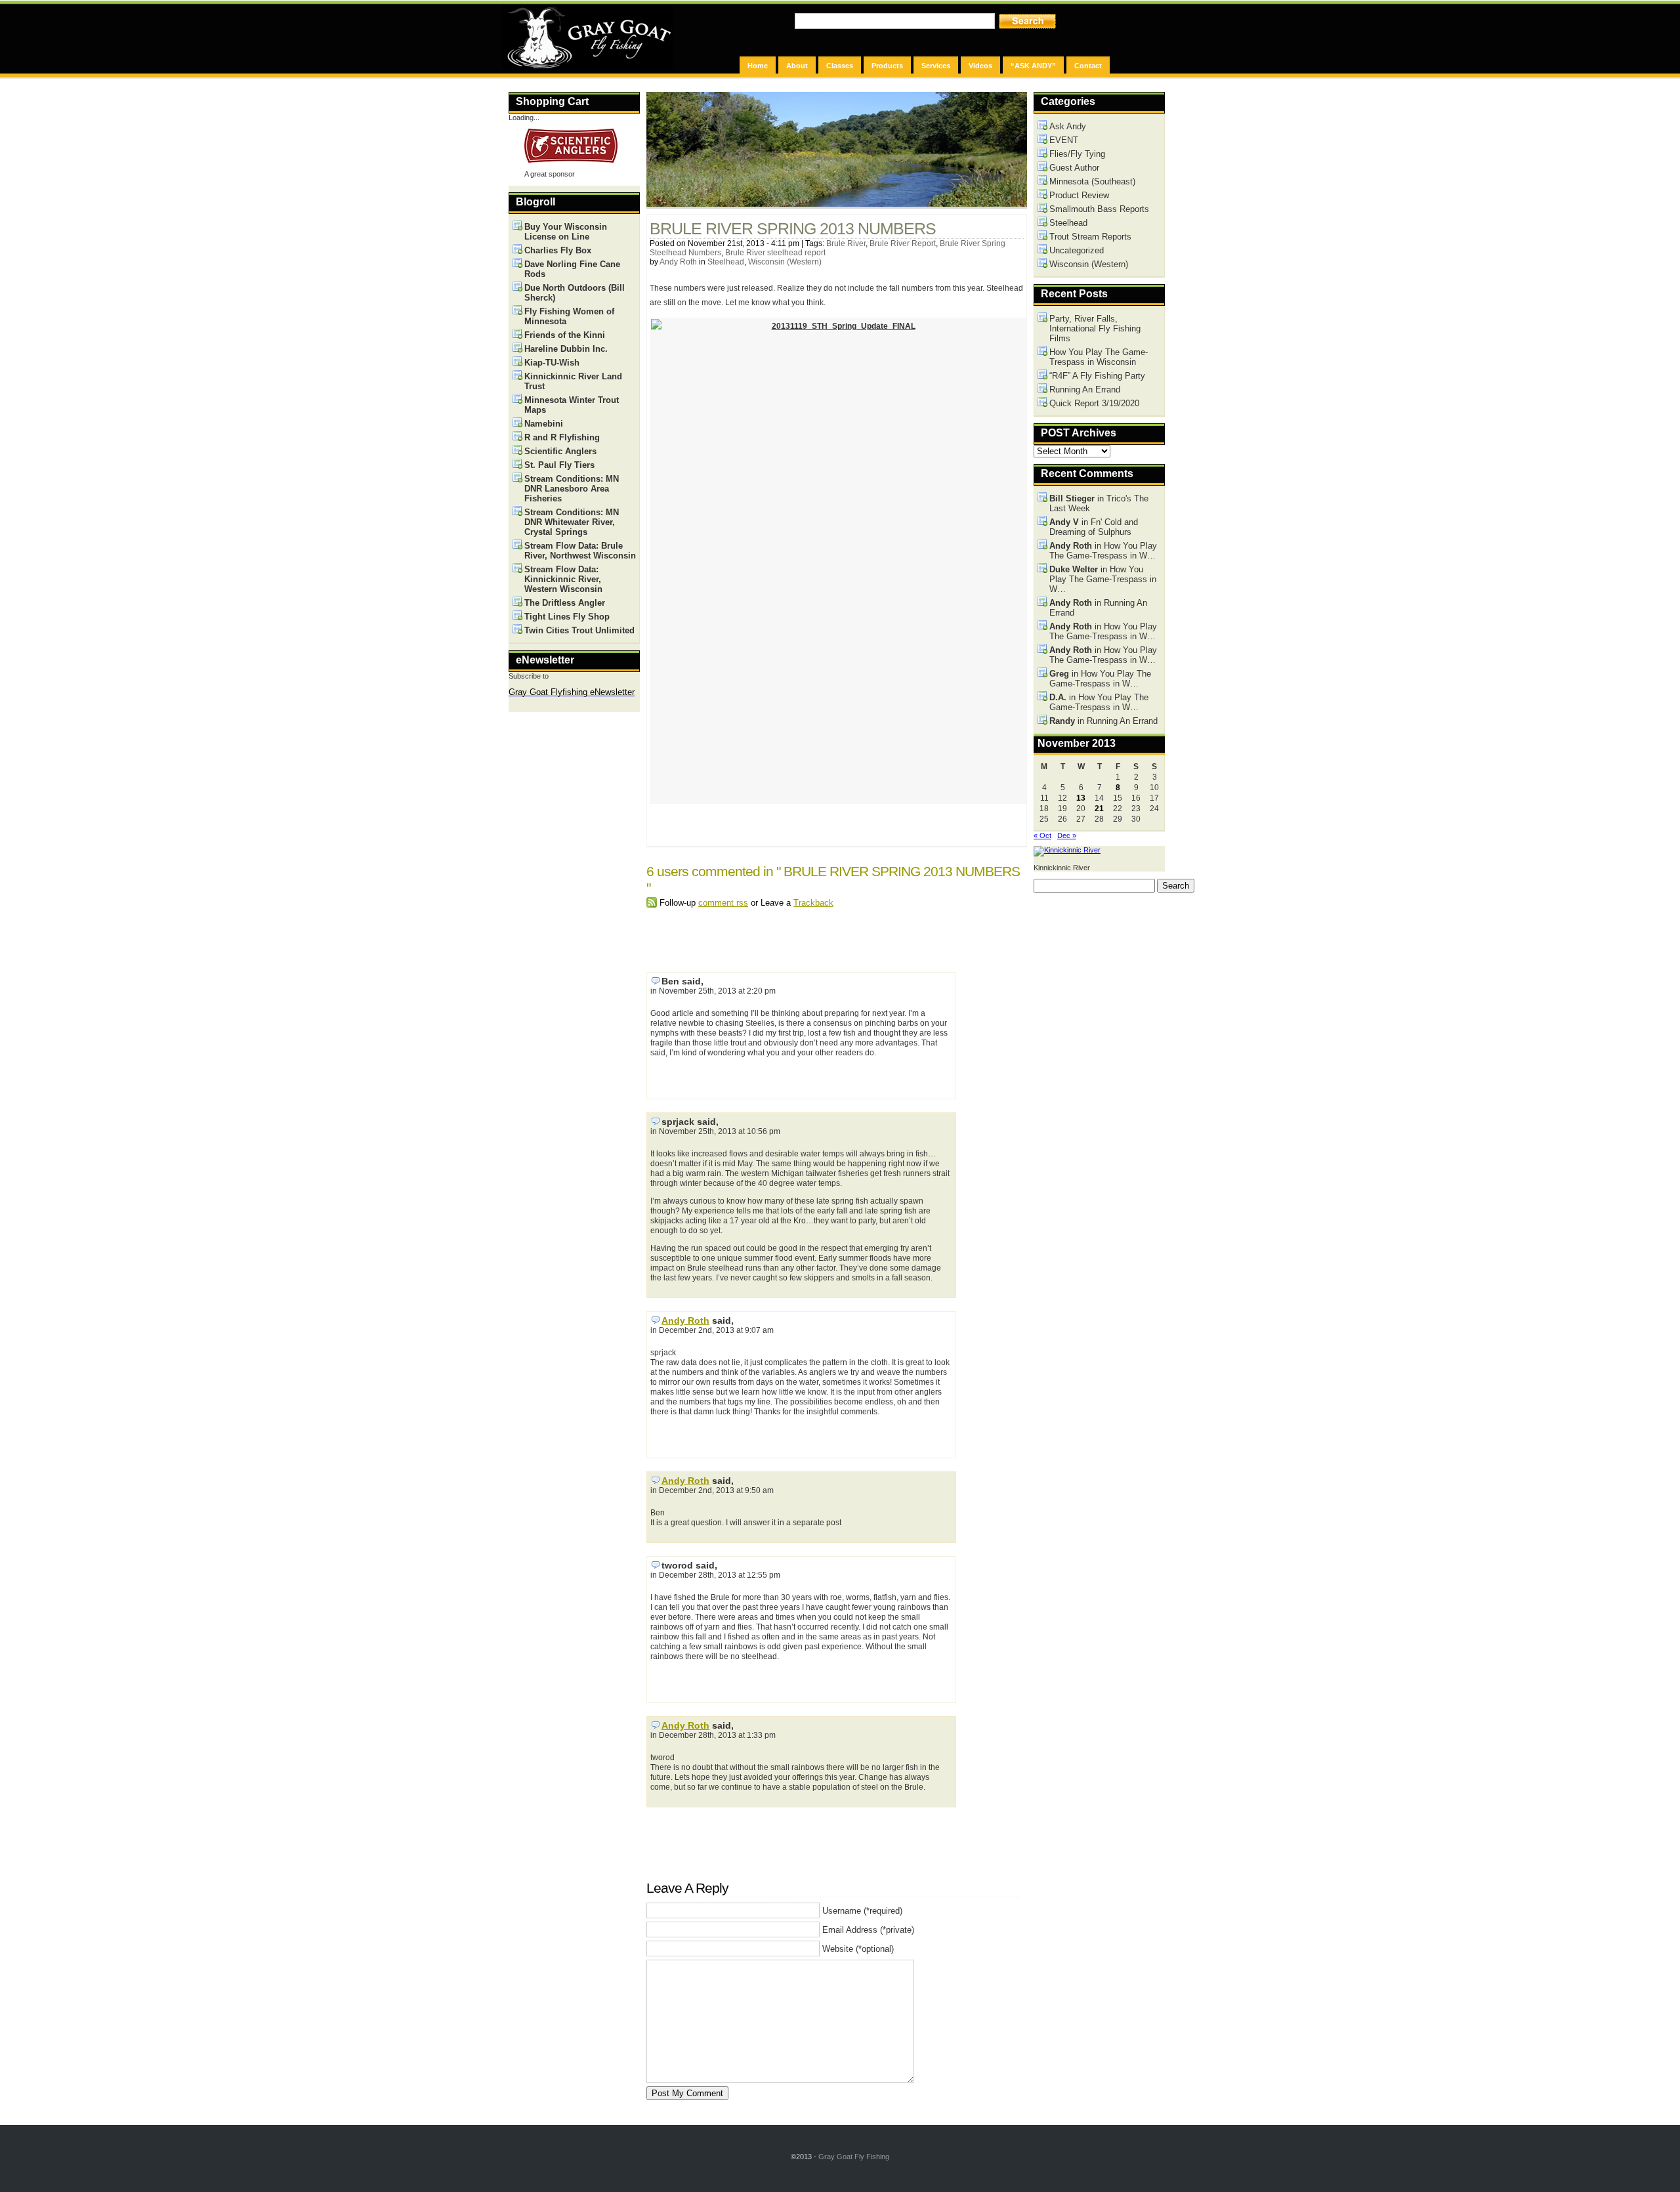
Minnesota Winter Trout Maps (572, 405)
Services (936, 66)
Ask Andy (1068, 126)
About (797, 66)
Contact (1088, 66)
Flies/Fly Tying (1077, 154)
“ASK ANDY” (1033, 66)
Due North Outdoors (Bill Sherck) (575, 293)
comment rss (723, 903)
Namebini (544, 424)
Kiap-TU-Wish (552, 363)
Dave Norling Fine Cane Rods (572, 269)
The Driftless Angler (565, 603)
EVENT (1064, 140)
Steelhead (726, 262)
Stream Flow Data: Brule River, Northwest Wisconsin (580, 551)
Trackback (813, 903)
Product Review (1079, 195)
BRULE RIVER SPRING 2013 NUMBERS (793, 229)
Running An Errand (1085, 390)
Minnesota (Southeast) (1092, 181)
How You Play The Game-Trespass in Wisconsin (1099, 357)
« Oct (1042, 835)
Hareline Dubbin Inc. (566, 349)
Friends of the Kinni (565, 335)
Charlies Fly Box (558, 250)
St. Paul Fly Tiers (559, 465)
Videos (980, 66)
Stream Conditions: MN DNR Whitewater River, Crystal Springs (572, 522)
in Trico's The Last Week (1099, 503)
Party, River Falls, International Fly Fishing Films (1095, 328)
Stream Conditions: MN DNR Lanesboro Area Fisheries (572, 489)
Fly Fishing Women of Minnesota (569, 316)
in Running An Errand (1098, 608)
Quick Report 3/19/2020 (1094, 403)
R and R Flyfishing (562, 437)
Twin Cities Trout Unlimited (579, 630)
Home (758, 66)
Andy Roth (678, 262)
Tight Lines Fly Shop (567, 617)
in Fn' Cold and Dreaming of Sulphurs (1094, 527)
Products (887, 66)
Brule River (846, 243)
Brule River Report (903, 243)
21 (1099, 809)
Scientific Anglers (560, 451)
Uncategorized (1077, 250)
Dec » (1067, 835)
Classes (840, 66)
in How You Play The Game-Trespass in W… (1103, 551)
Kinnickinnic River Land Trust (573, 381)
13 (1081, 798)
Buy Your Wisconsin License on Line (566, 232)
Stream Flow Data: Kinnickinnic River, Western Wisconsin (563, 579)
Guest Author (1074, 168)
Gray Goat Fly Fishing (854, 2157)
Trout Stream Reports (1090, 237)
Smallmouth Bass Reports (1099, 209)
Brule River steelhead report (775, 253)
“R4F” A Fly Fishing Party (1097, 376)
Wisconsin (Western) (785, 262)
